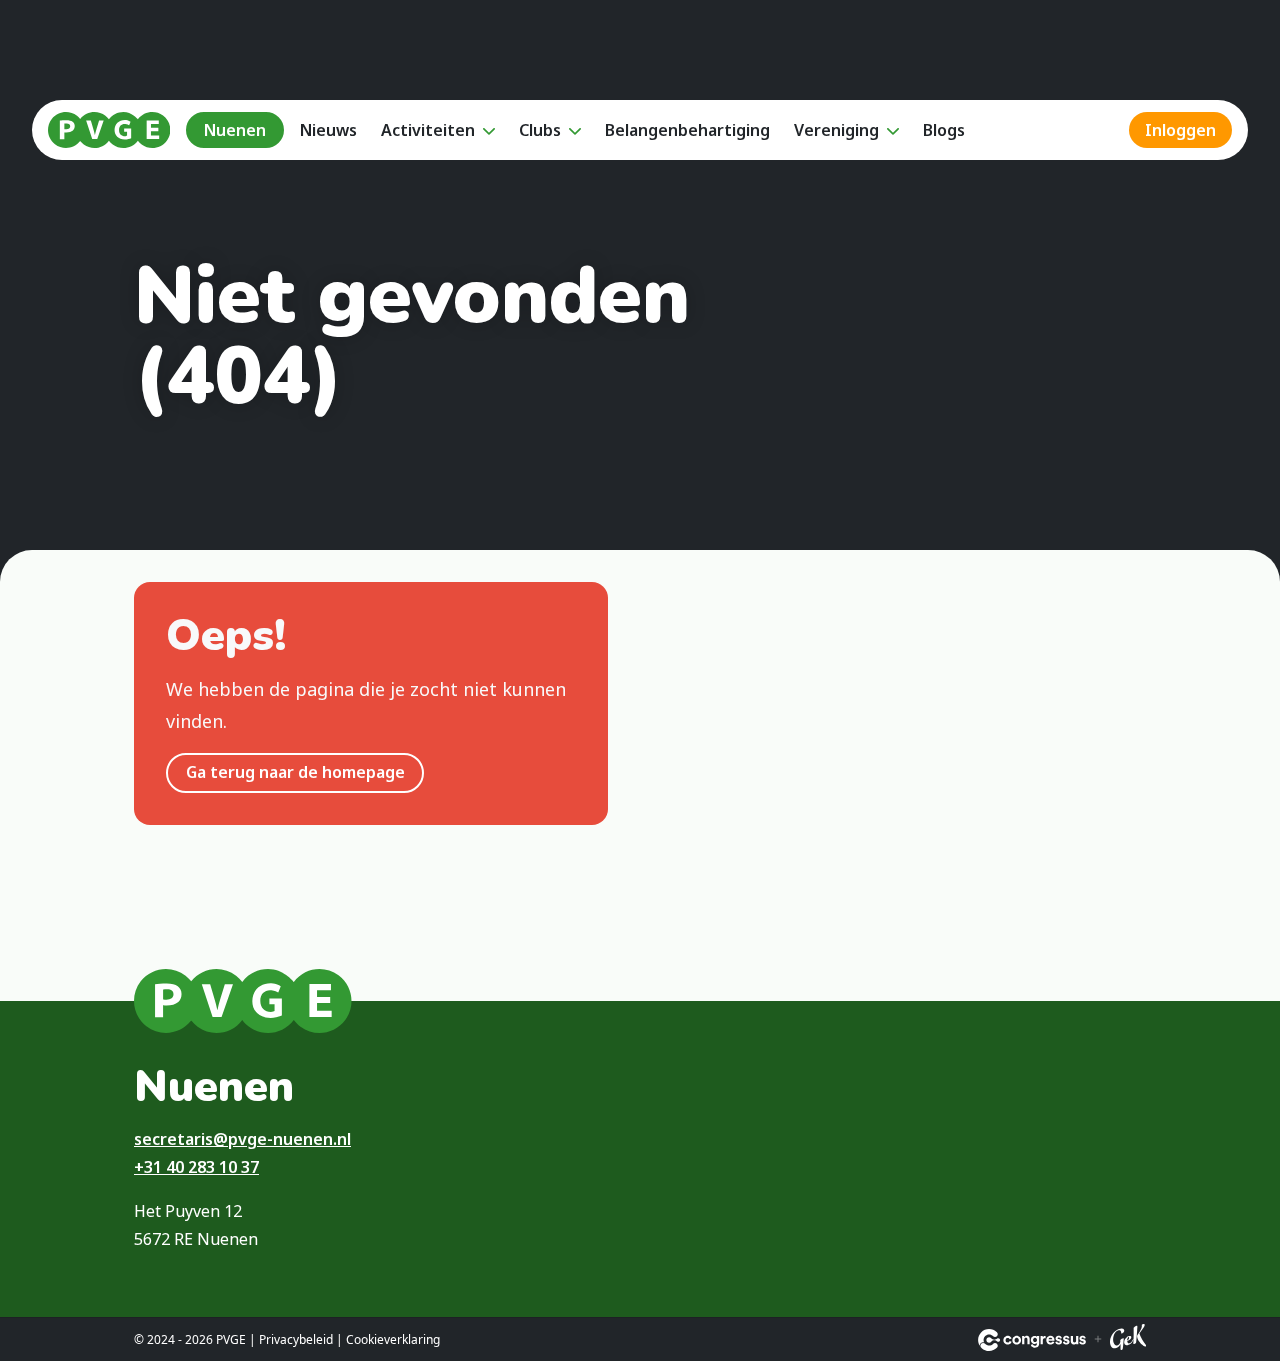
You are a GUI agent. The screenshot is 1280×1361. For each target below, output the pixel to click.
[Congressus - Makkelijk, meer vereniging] (1032, 1340)
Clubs (540, 130)
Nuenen (235, 130)
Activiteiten (428, 130)
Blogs (944, 130)
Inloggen (1180, 130)
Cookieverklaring (393, 1339)
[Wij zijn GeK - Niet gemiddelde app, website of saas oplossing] (1128, 1340)
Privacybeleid (296, 1339)
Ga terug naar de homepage (295, 772)
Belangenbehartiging (687, 130)
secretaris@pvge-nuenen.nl (242, 1139)
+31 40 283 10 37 (196, 1167)
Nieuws (328, 130)
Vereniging (836, 130)
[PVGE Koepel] (109, 130)
